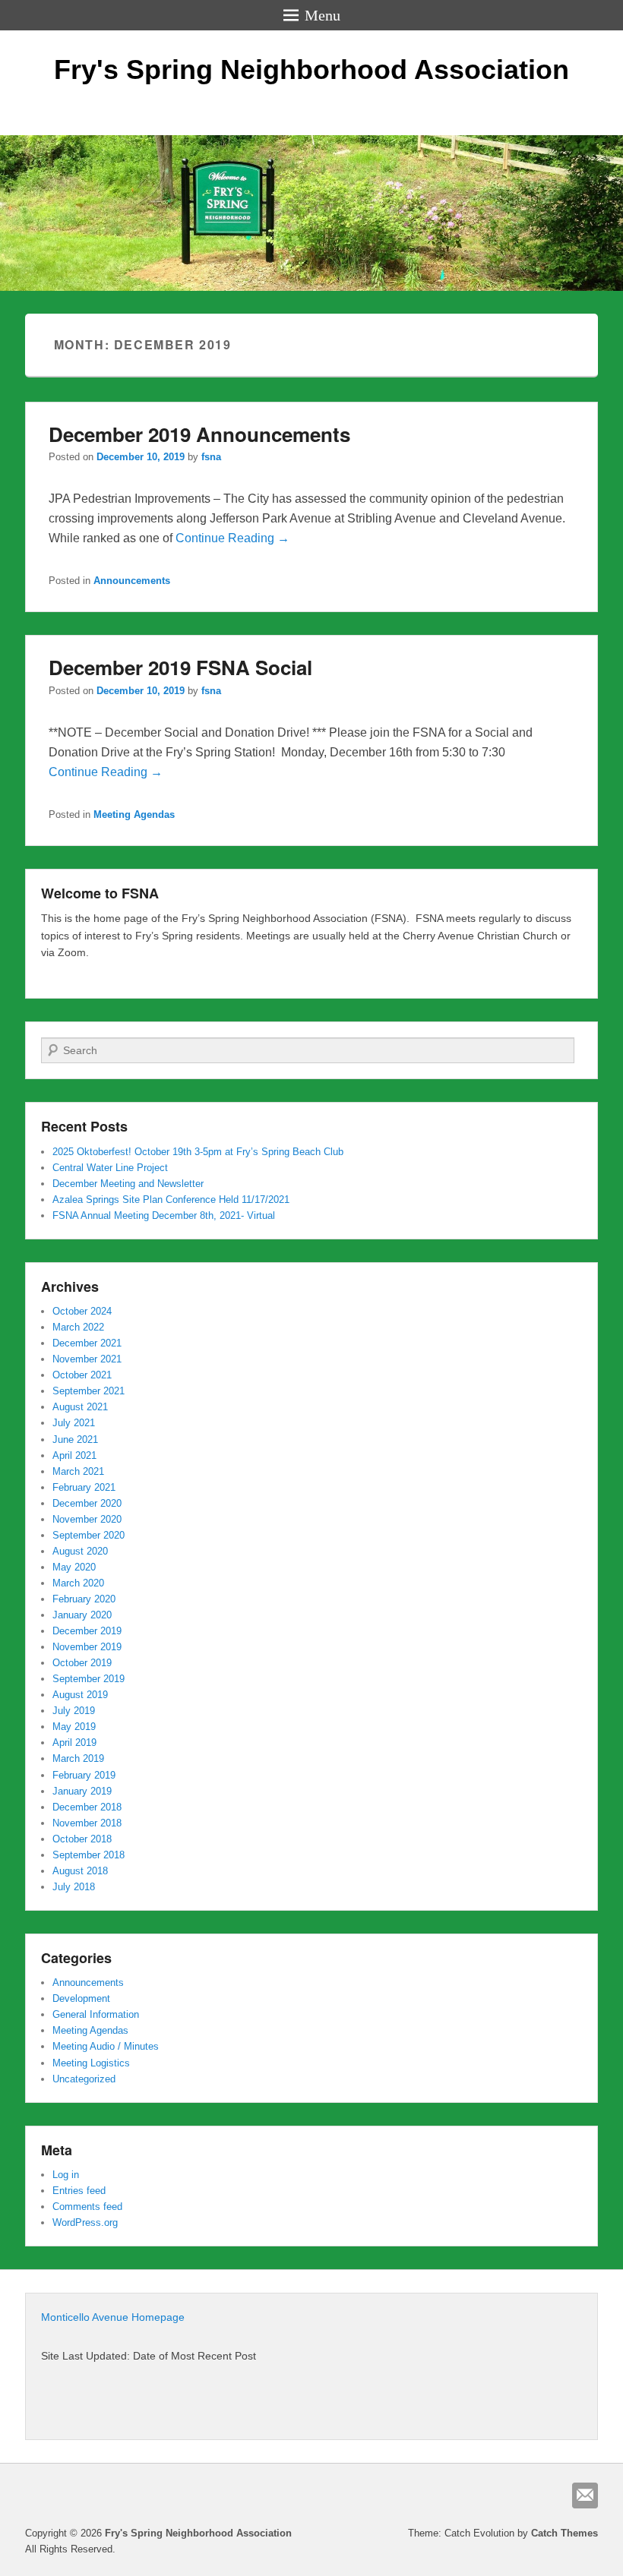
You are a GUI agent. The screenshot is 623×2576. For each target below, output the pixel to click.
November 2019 (87, 1647)
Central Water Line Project (110, 1168)
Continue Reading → (232, 538)
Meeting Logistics (91, 2063)
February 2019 (84, 1775)
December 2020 (87, 1503)
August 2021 (80, 1407)
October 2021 (82, 1375)
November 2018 (87, 1823)
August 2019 (80, 1695)
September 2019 (89, 1679)
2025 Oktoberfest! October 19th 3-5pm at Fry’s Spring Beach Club (198, 1152)
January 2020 (82, 1615)
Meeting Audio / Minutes (106, 2046)
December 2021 (87, 1343)
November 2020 (87, 1519)
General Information (96, 2014)
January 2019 (82, 1791)
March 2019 (78, 1758)
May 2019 (74, 1727)
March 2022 (78, 1327)
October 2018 (82, 1839)
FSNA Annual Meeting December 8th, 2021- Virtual (164, 1215)
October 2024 (82, 1311)
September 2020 (89, 1535)
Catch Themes (564, 2533)
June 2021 (75, 1440)
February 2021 (84, 1487)
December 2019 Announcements (199, 434)
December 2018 (87, 1807)
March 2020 (78, 1583)
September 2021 (89, 1391)
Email (585, 2495)
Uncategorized (84, 2079)
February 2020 (84, 1599)
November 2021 (87, 1359)
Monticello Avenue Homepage (113, 2317)
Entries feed (79, 2191)
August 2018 (80, 1871)
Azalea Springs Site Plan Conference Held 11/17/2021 (171, 1200)
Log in (66, 2175)
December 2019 (87, 1631)
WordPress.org (85, 2222)
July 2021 (74, 1423)
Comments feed (87, 2207)
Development (81, 1998)
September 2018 (89, 1855)
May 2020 (74, 1567)
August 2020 (80, 1551)
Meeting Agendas (134, 814)
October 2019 (82, 1663)
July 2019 (74, 1711)
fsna (211, 457)
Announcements (132, 581)
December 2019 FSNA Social (180, 667)
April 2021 (74, 1455)
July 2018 (74, 1887)
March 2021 (78, 1471)
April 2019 (74, 1743)
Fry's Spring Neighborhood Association (311, 69)
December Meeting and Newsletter (128, 1184)
